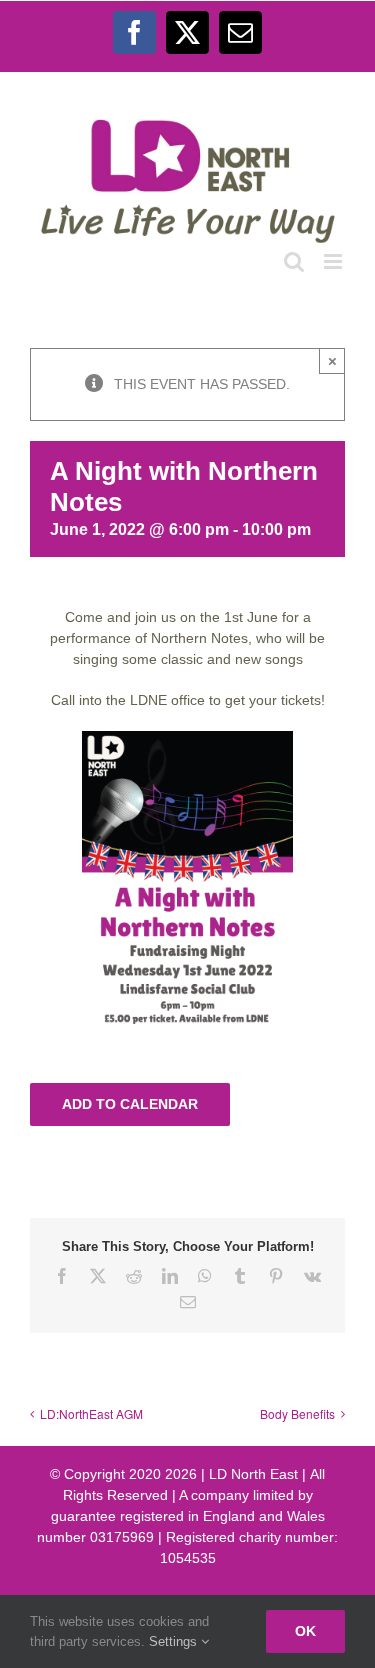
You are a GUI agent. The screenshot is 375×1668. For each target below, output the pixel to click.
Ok (305, 1631)
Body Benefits (297, 1413)
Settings (175, 1641)
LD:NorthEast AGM (91, 1413)
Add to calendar (130, 1104)
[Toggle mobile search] (294, 261)
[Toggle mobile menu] (334, 261)
